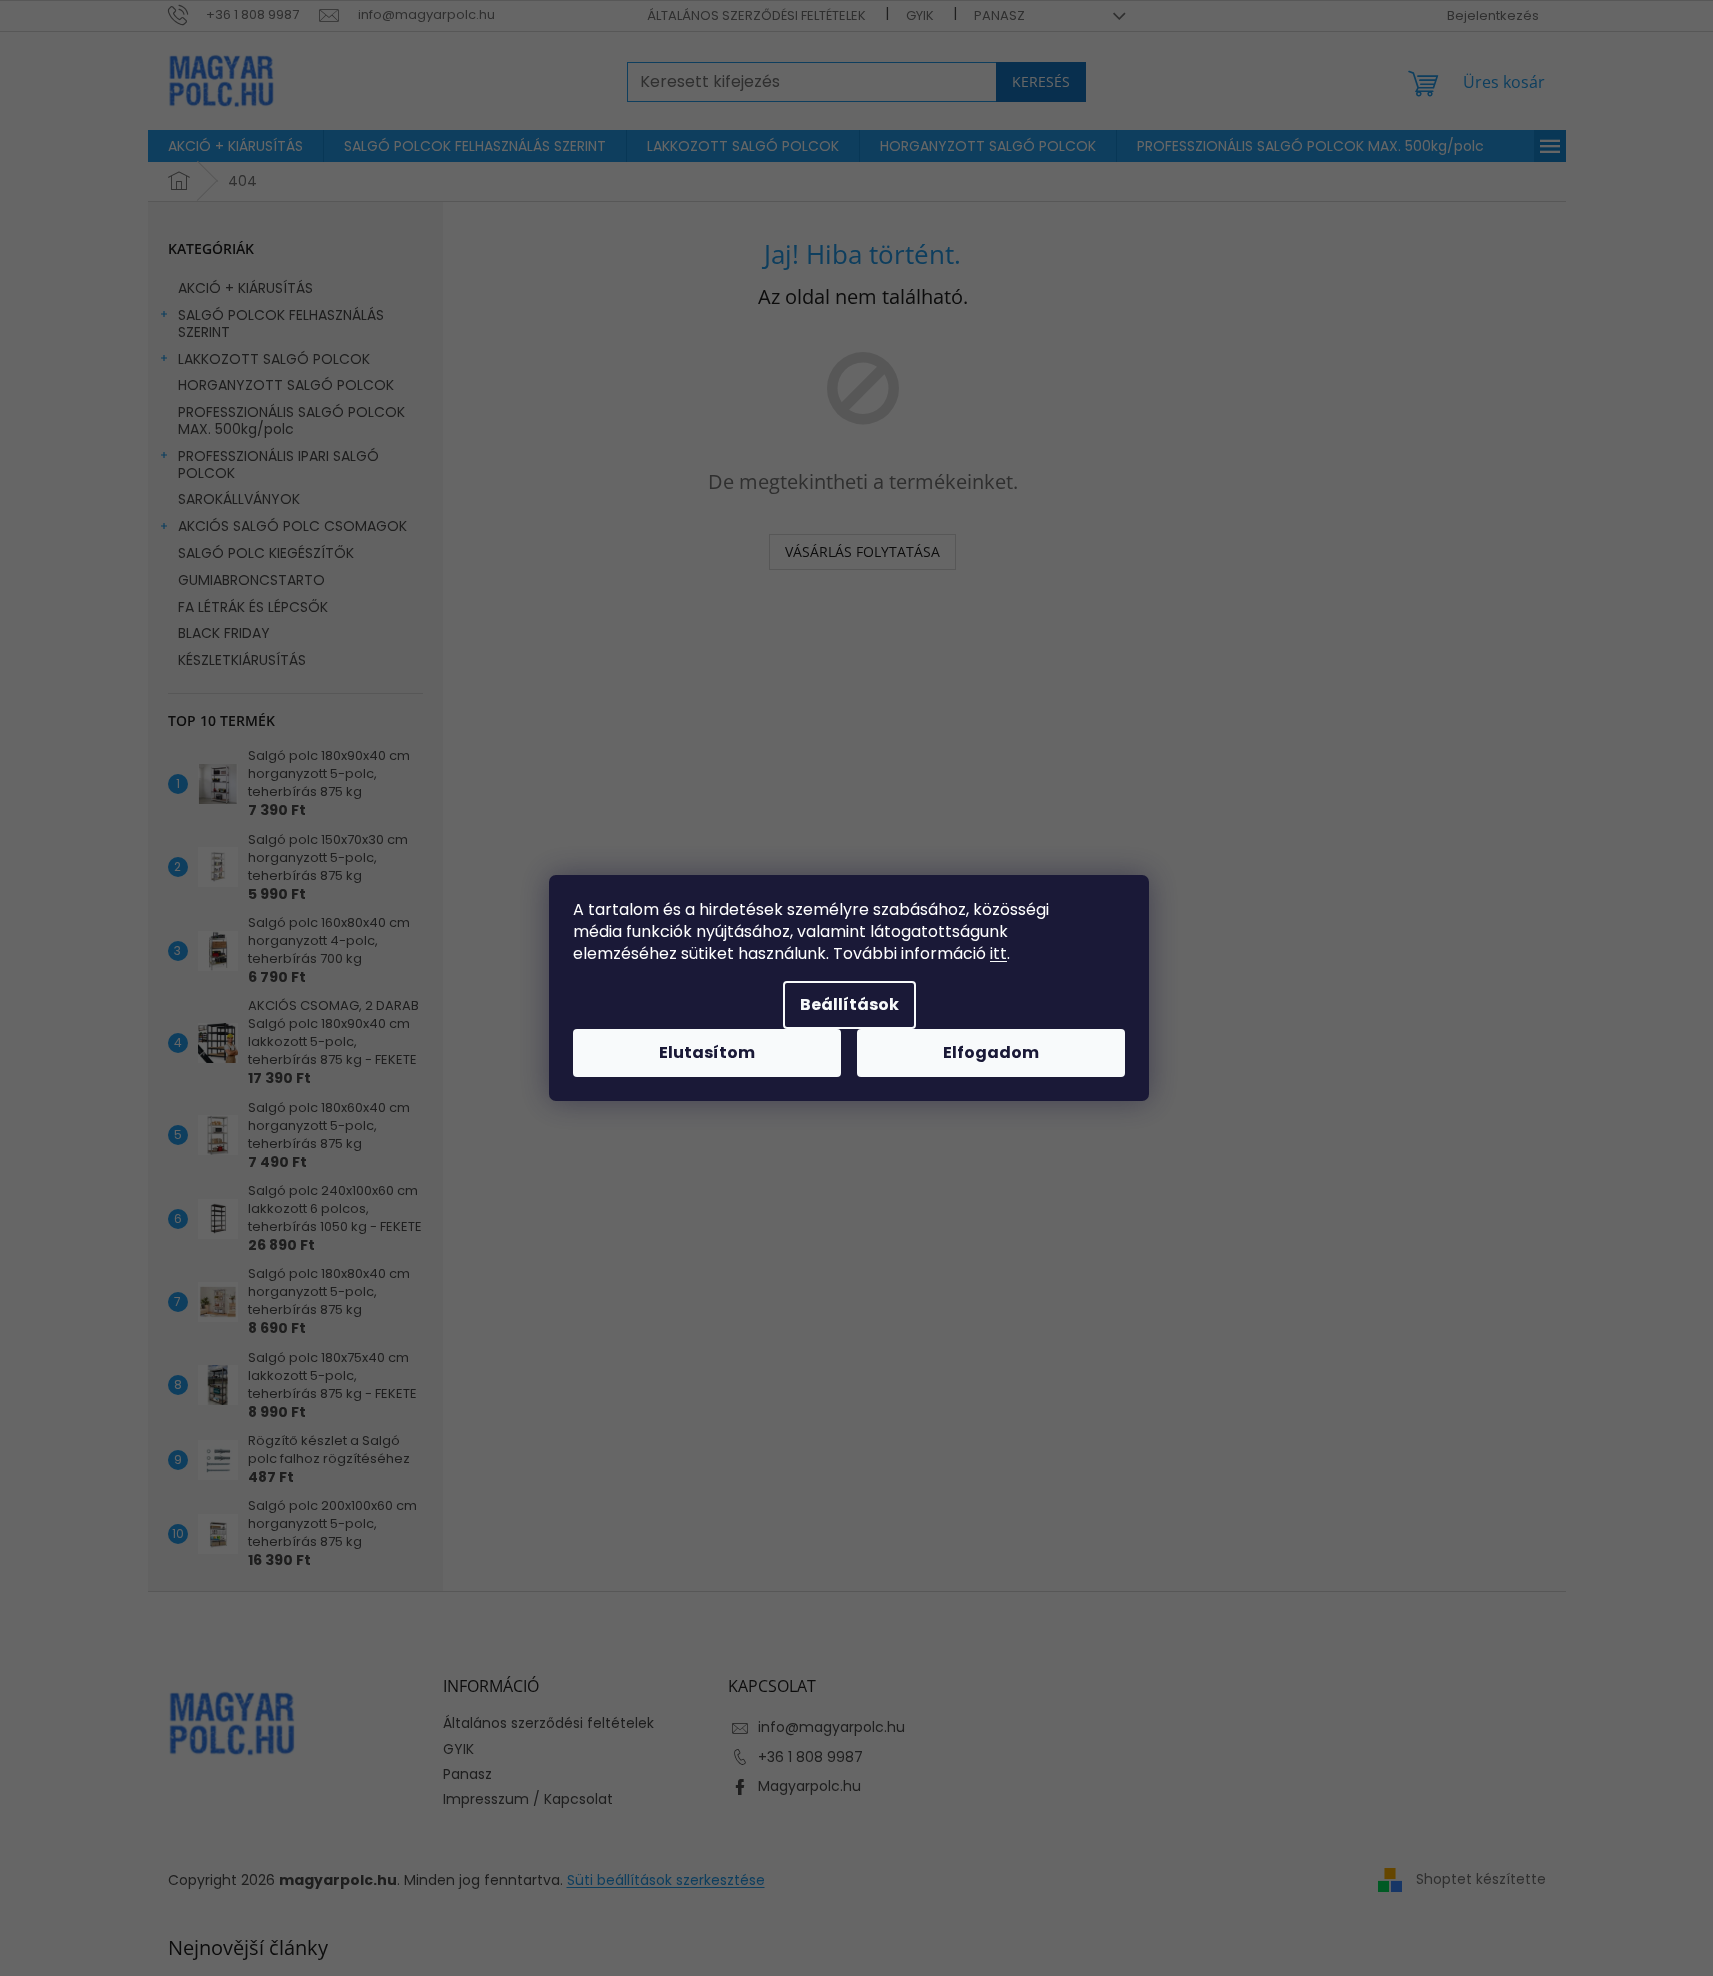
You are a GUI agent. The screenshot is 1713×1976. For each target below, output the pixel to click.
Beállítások (849, 1004)
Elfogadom (991, 1052)
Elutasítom (707, 1052)
